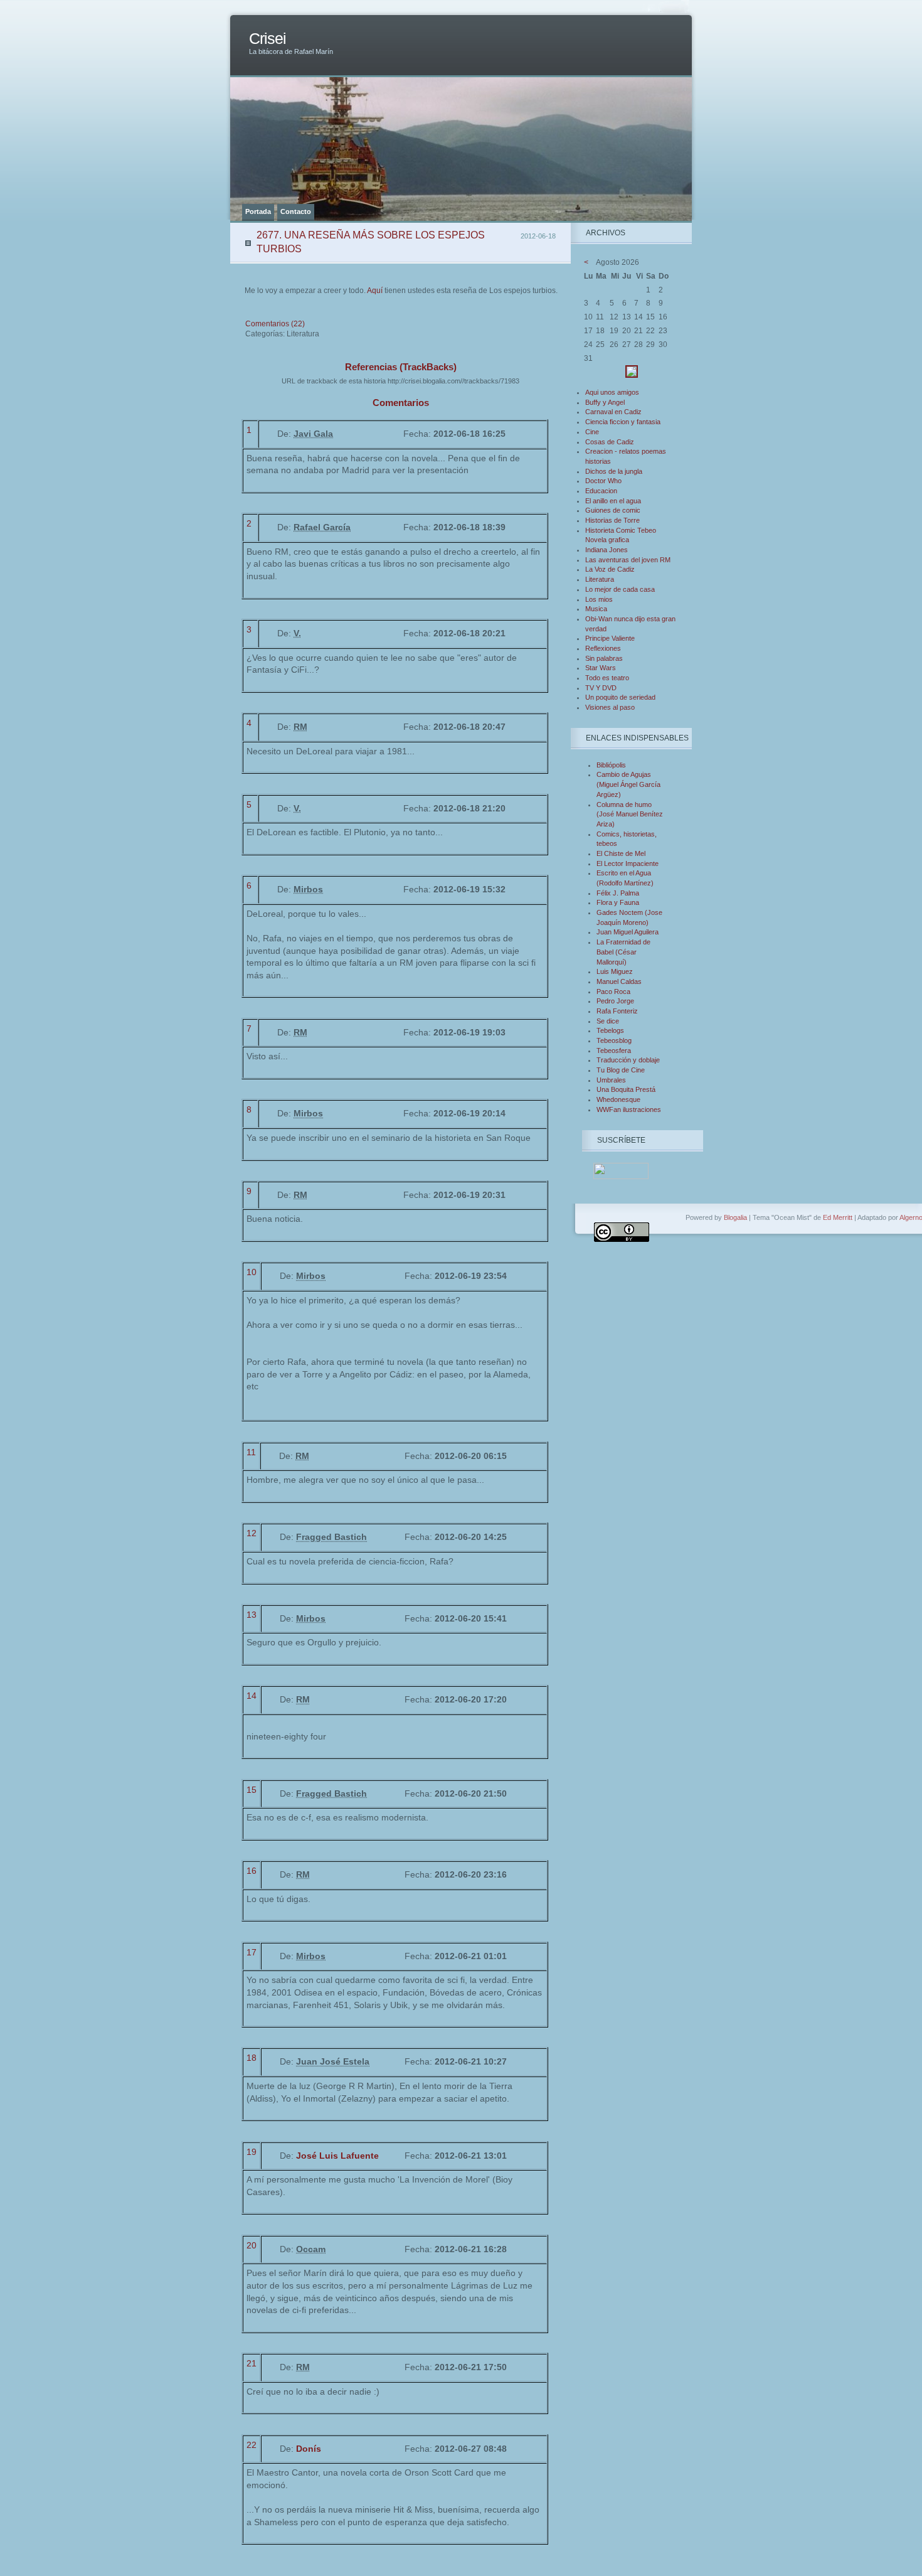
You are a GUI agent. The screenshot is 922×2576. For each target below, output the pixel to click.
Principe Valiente (610, 638)
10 (252, 1272)
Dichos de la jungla (614, 471)
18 (252, 2058)
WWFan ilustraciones (629, 1109)
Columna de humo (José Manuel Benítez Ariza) (630, 814)
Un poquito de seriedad (620, 697)
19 (252, 2152)
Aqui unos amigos (612, 392)
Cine (592, 432)
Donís (309, 2449)
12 (252, 1533)
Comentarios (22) (275, 324)
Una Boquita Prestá (626, 1089)
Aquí (375, 291)
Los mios (599, 599)
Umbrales (611, 1080)
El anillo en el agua (613, 501)
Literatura (600, 579)
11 (251, 1452)
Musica (596, 609)
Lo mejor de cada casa (620, 589)
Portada (258, 211)
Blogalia (735, 1217)
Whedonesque (618, 1099)
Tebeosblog (614, 1040)
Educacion (601, 491)
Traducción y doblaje (628, 1060)
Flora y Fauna (618, 902)
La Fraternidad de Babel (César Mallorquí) (623, 952)
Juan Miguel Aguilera (628, 932)
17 (252, 1952)
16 (252, 1871)
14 (252, 1696)
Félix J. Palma (618, 893)
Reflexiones (603, 648)
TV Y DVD (601, 688)
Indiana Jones (607, 550)
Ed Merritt (838, 1217)
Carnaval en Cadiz (613, 412)
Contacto (296, 211)
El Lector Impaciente (628, 863)
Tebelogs (610, 1030)
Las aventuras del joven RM (628, 560)
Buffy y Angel (605, 402)
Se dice (608, 1021)
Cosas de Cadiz (610, 442)
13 (252, 1615)
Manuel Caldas (619, 981)
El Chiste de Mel (621, 853)
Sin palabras (604, 658)
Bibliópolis (611, 765)
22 (252, 2445)
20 (252, 2245)
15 (252, 1790)
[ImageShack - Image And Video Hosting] (632, 375)
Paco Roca (613, 991)
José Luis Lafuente (337, 2156)
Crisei (268, 39)
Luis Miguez (615, 971)
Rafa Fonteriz (617, 1011)
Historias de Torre (612, 520)
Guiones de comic (613, 510)
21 (252, 2363)
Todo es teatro (607, 678)
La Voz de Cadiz (610, 569)
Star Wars (601, 668)
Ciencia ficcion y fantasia (623, 422)
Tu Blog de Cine (621, 1070)
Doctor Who (603, 481)
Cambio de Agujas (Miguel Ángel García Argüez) (628, 784)
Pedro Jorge (615, 1001)
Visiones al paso (610, 707)
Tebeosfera (614, 1050)
